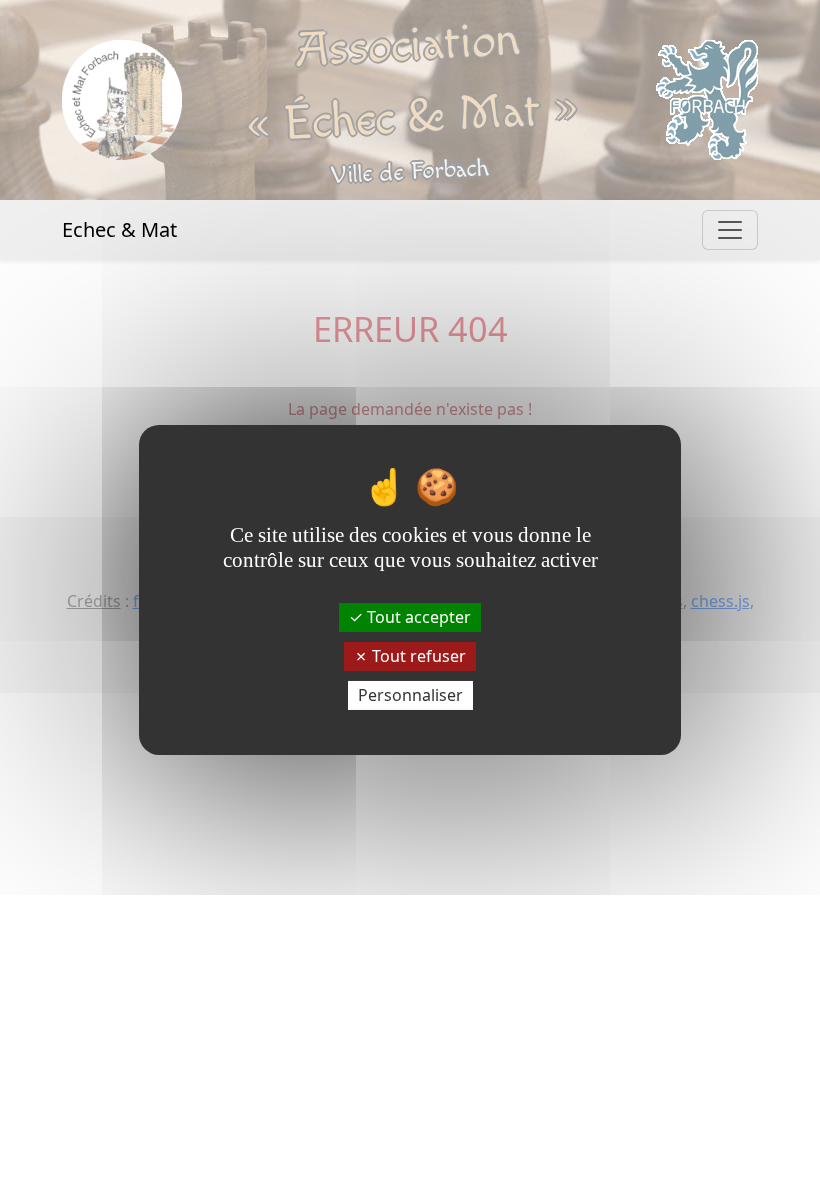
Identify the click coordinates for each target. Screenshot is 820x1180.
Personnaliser (410, 695)
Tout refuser (417, 656)
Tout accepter (417, 616)
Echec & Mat (119, 229)
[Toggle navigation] (730, 230)
